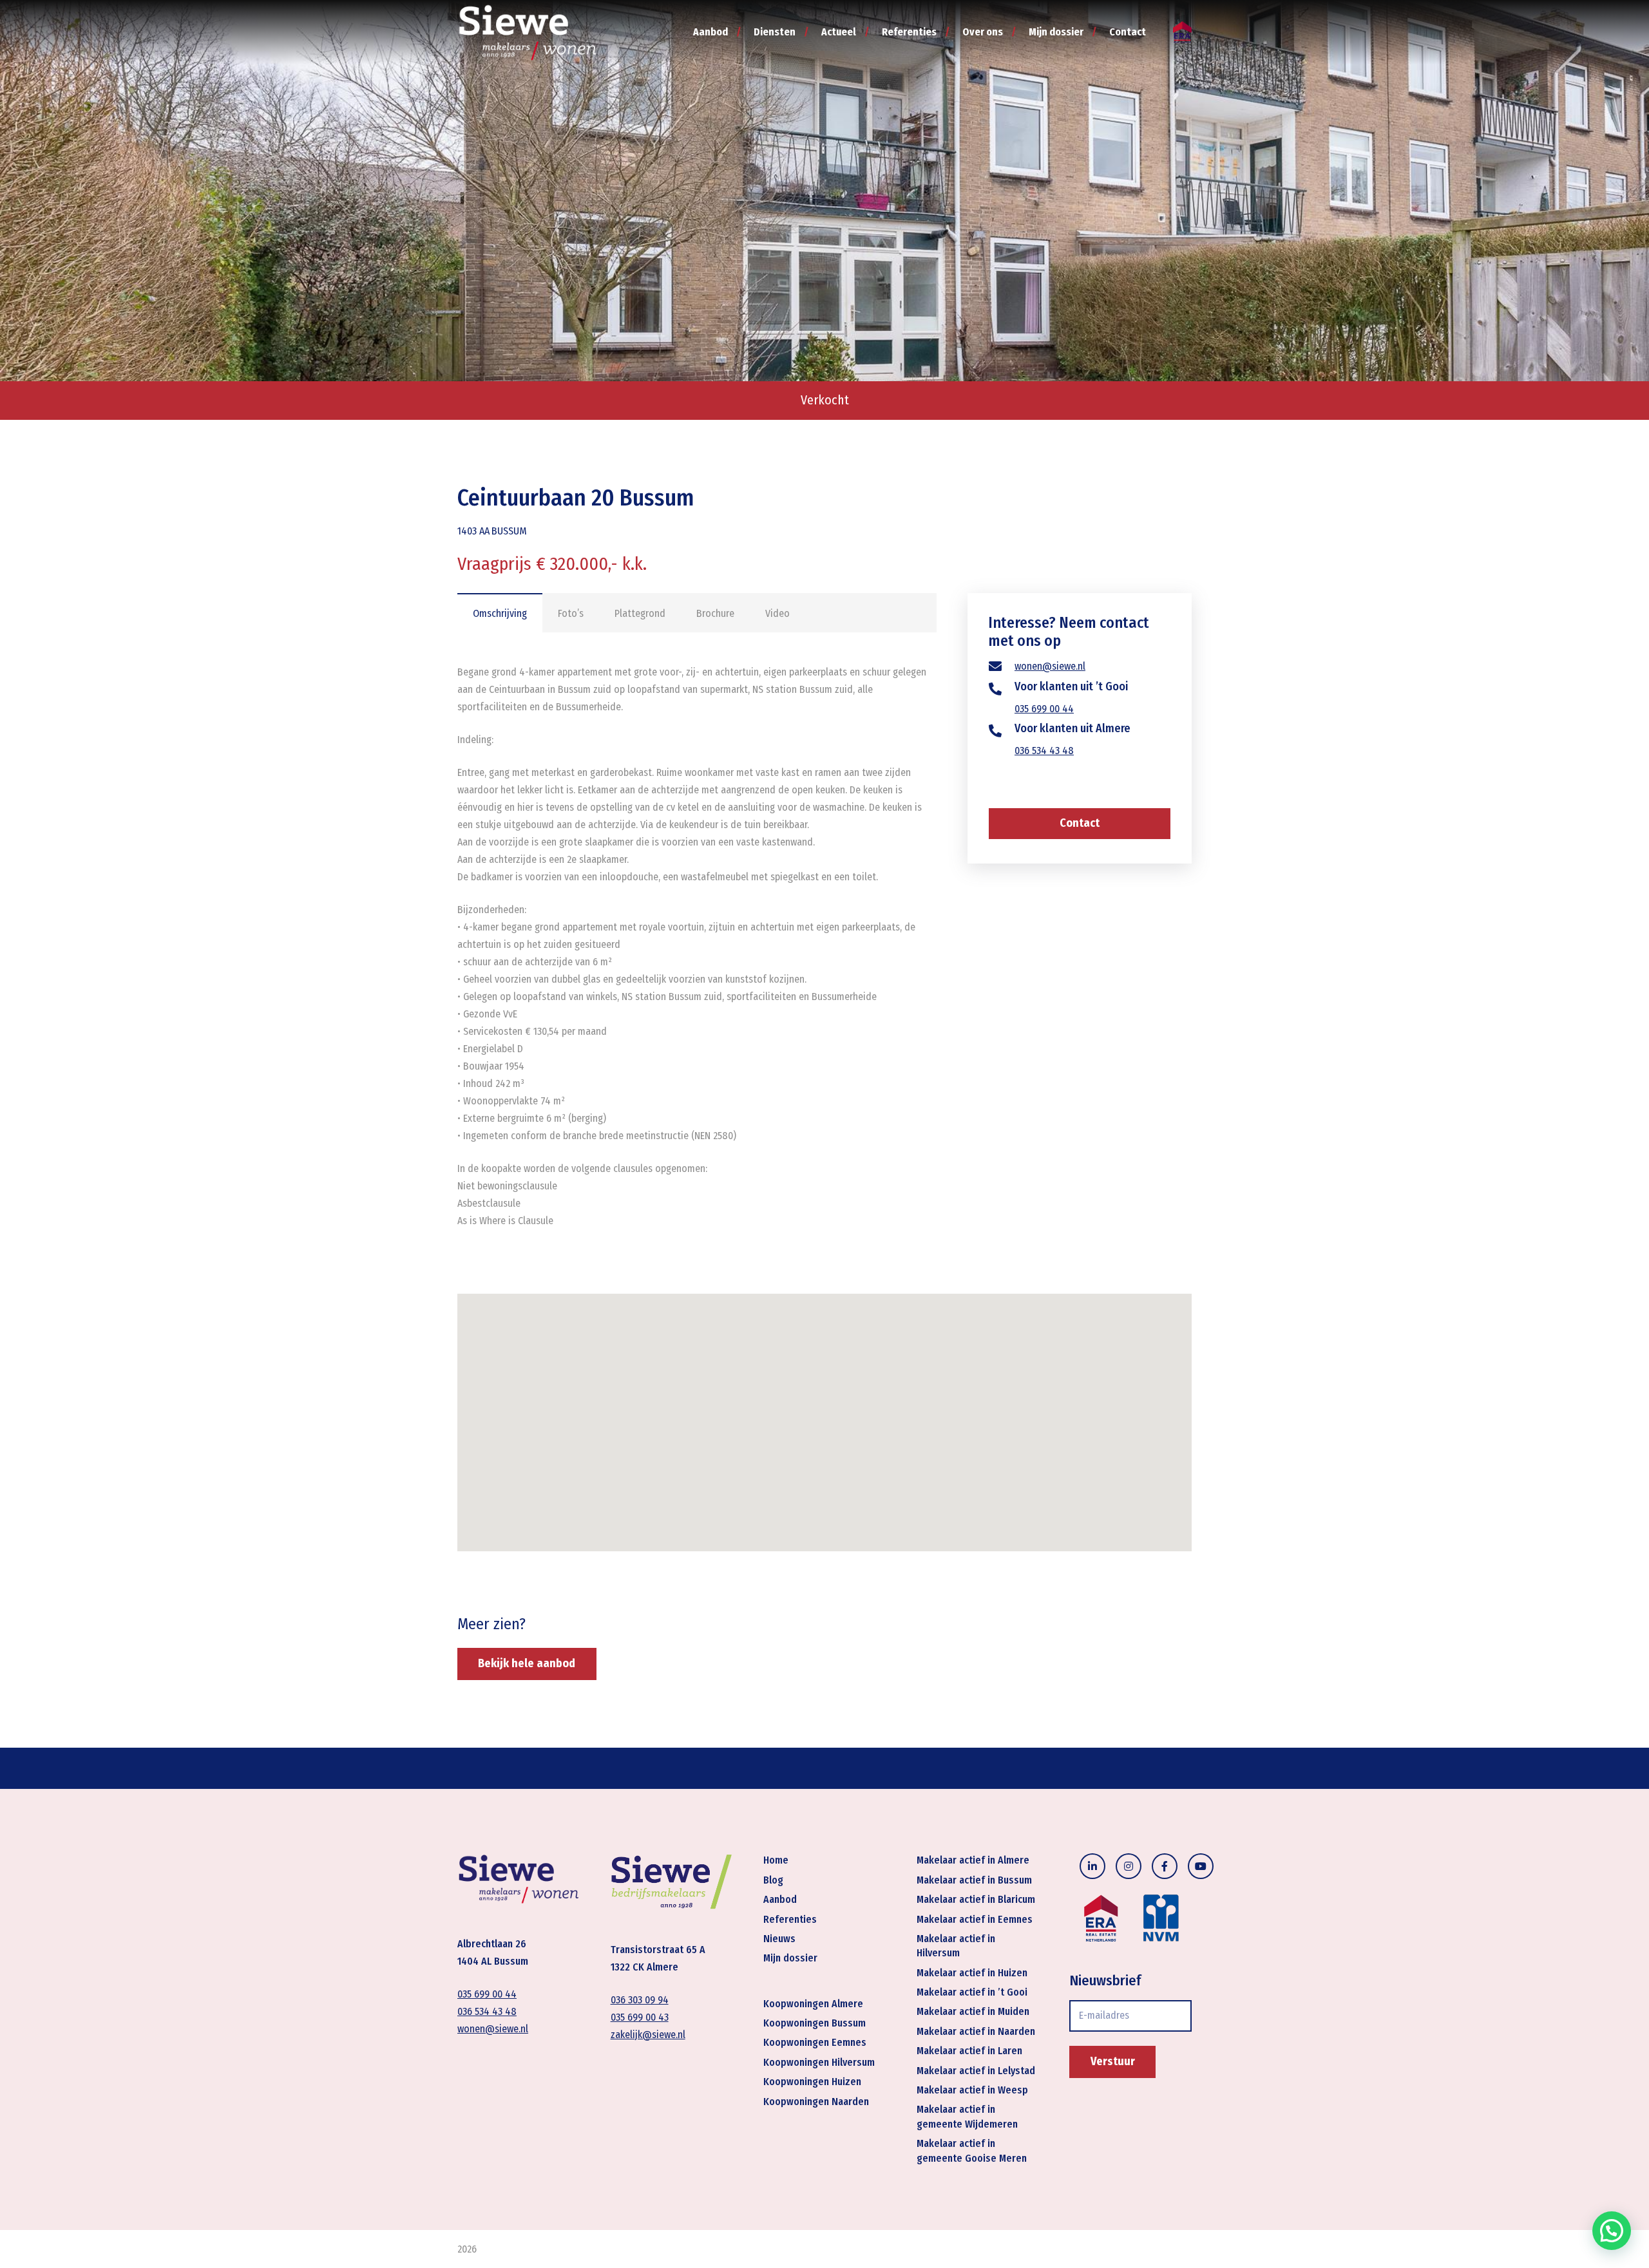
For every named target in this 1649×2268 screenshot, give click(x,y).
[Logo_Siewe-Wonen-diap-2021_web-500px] (528, 32)
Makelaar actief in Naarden (976, 2031)
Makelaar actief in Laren (969, 2051)
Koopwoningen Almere (813, 2004)
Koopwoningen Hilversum (819, 2062)
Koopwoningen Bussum (815, 2023)
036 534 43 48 (1044, 751)
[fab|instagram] (1129, 1866)
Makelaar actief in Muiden (973, 2011)
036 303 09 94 (640, 2000)
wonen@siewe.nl (1050, 667)
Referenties (790, 1919)
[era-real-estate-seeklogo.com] (1182, 33)
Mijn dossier (790, 1958)
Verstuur (1113, 2061)
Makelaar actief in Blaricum (976, 1899)
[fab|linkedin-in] (1092, 1866)
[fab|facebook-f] (1165, 1866)
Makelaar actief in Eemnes (975, 1919)
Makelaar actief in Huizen (972, 1973)
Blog (773, 1880)
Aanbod (780, 1899)
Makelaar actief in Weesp (972, 2090)
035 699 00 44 (1044, 709)
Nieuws (779, 1939)
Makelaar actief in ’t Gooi (972, 1992)
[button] (1612, 2231)
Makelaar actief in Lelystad (976, 2071)
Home (776, 1860)
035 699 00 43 (640, 2017)
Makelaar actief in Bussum (974, 1880)
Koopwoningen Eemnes (815, 2042)
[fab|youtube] (1201, 1866)
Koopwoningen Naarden (816, 2102)
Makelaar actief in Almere (973, 1860)
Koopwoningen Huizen (812, 2082)
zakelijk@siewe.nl (648, 2035)
